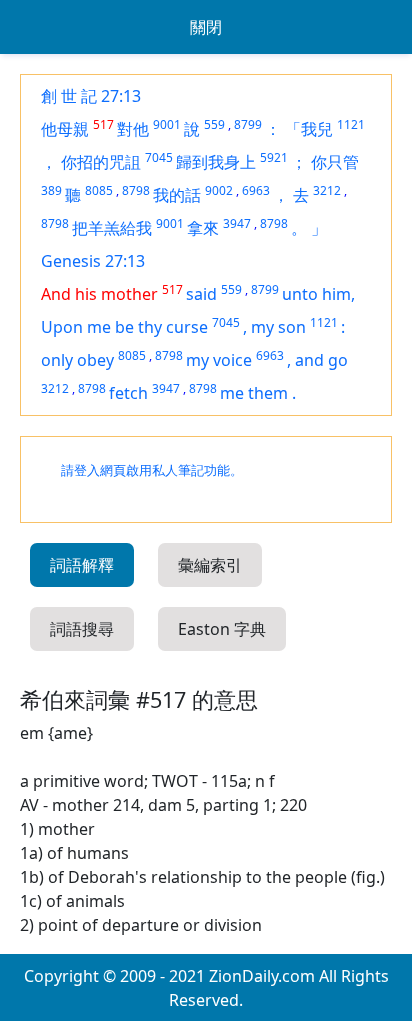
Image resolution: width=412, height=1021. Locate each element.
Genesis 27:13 (93, 261)
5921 (274, 157)
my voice (219, 360)
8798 (136, 190)
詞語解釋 (82, 565)
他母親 (65, 129)
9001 (167, 124)
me (234, 393)
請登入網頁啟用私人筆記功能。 (152, 470)
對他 (133, 129)
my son (278, 327)
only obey (77, 360)
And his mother (99, 294)
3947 (237, 223)
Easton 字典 (222, 629)
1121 (351, 124)
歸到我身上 (216, 162)
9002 (219, 190)
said (201, 294)
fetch (128, 393)
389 (51, 190)
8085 (99, 190)
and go (321, 360)
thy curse (173, 327)
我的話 (177, 195)
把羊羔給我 (112, 228)
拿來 (203, 228)
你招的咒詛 (101, 162)
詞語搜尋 (82, 629)
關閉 (206, 27)
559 (214, 124)
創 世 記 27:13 (91, 96)
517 (103, 124)
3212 (327, 190)
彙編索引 (210, 565)
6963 (256, 190)
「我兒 (309, 129)
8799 (248, 124)
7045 (159, 157)
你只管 (335, 162)
